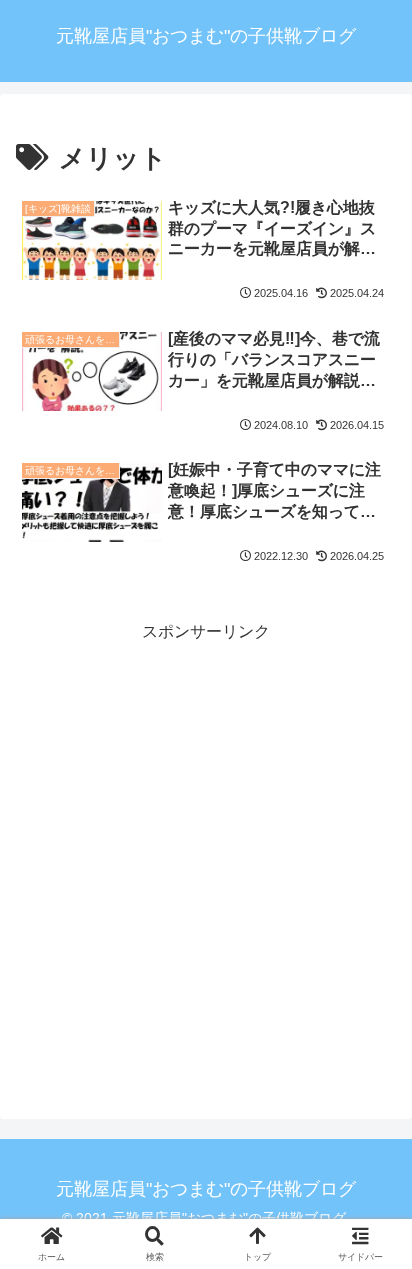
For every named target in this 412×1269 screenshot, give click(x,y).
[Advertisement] (206, 852)
